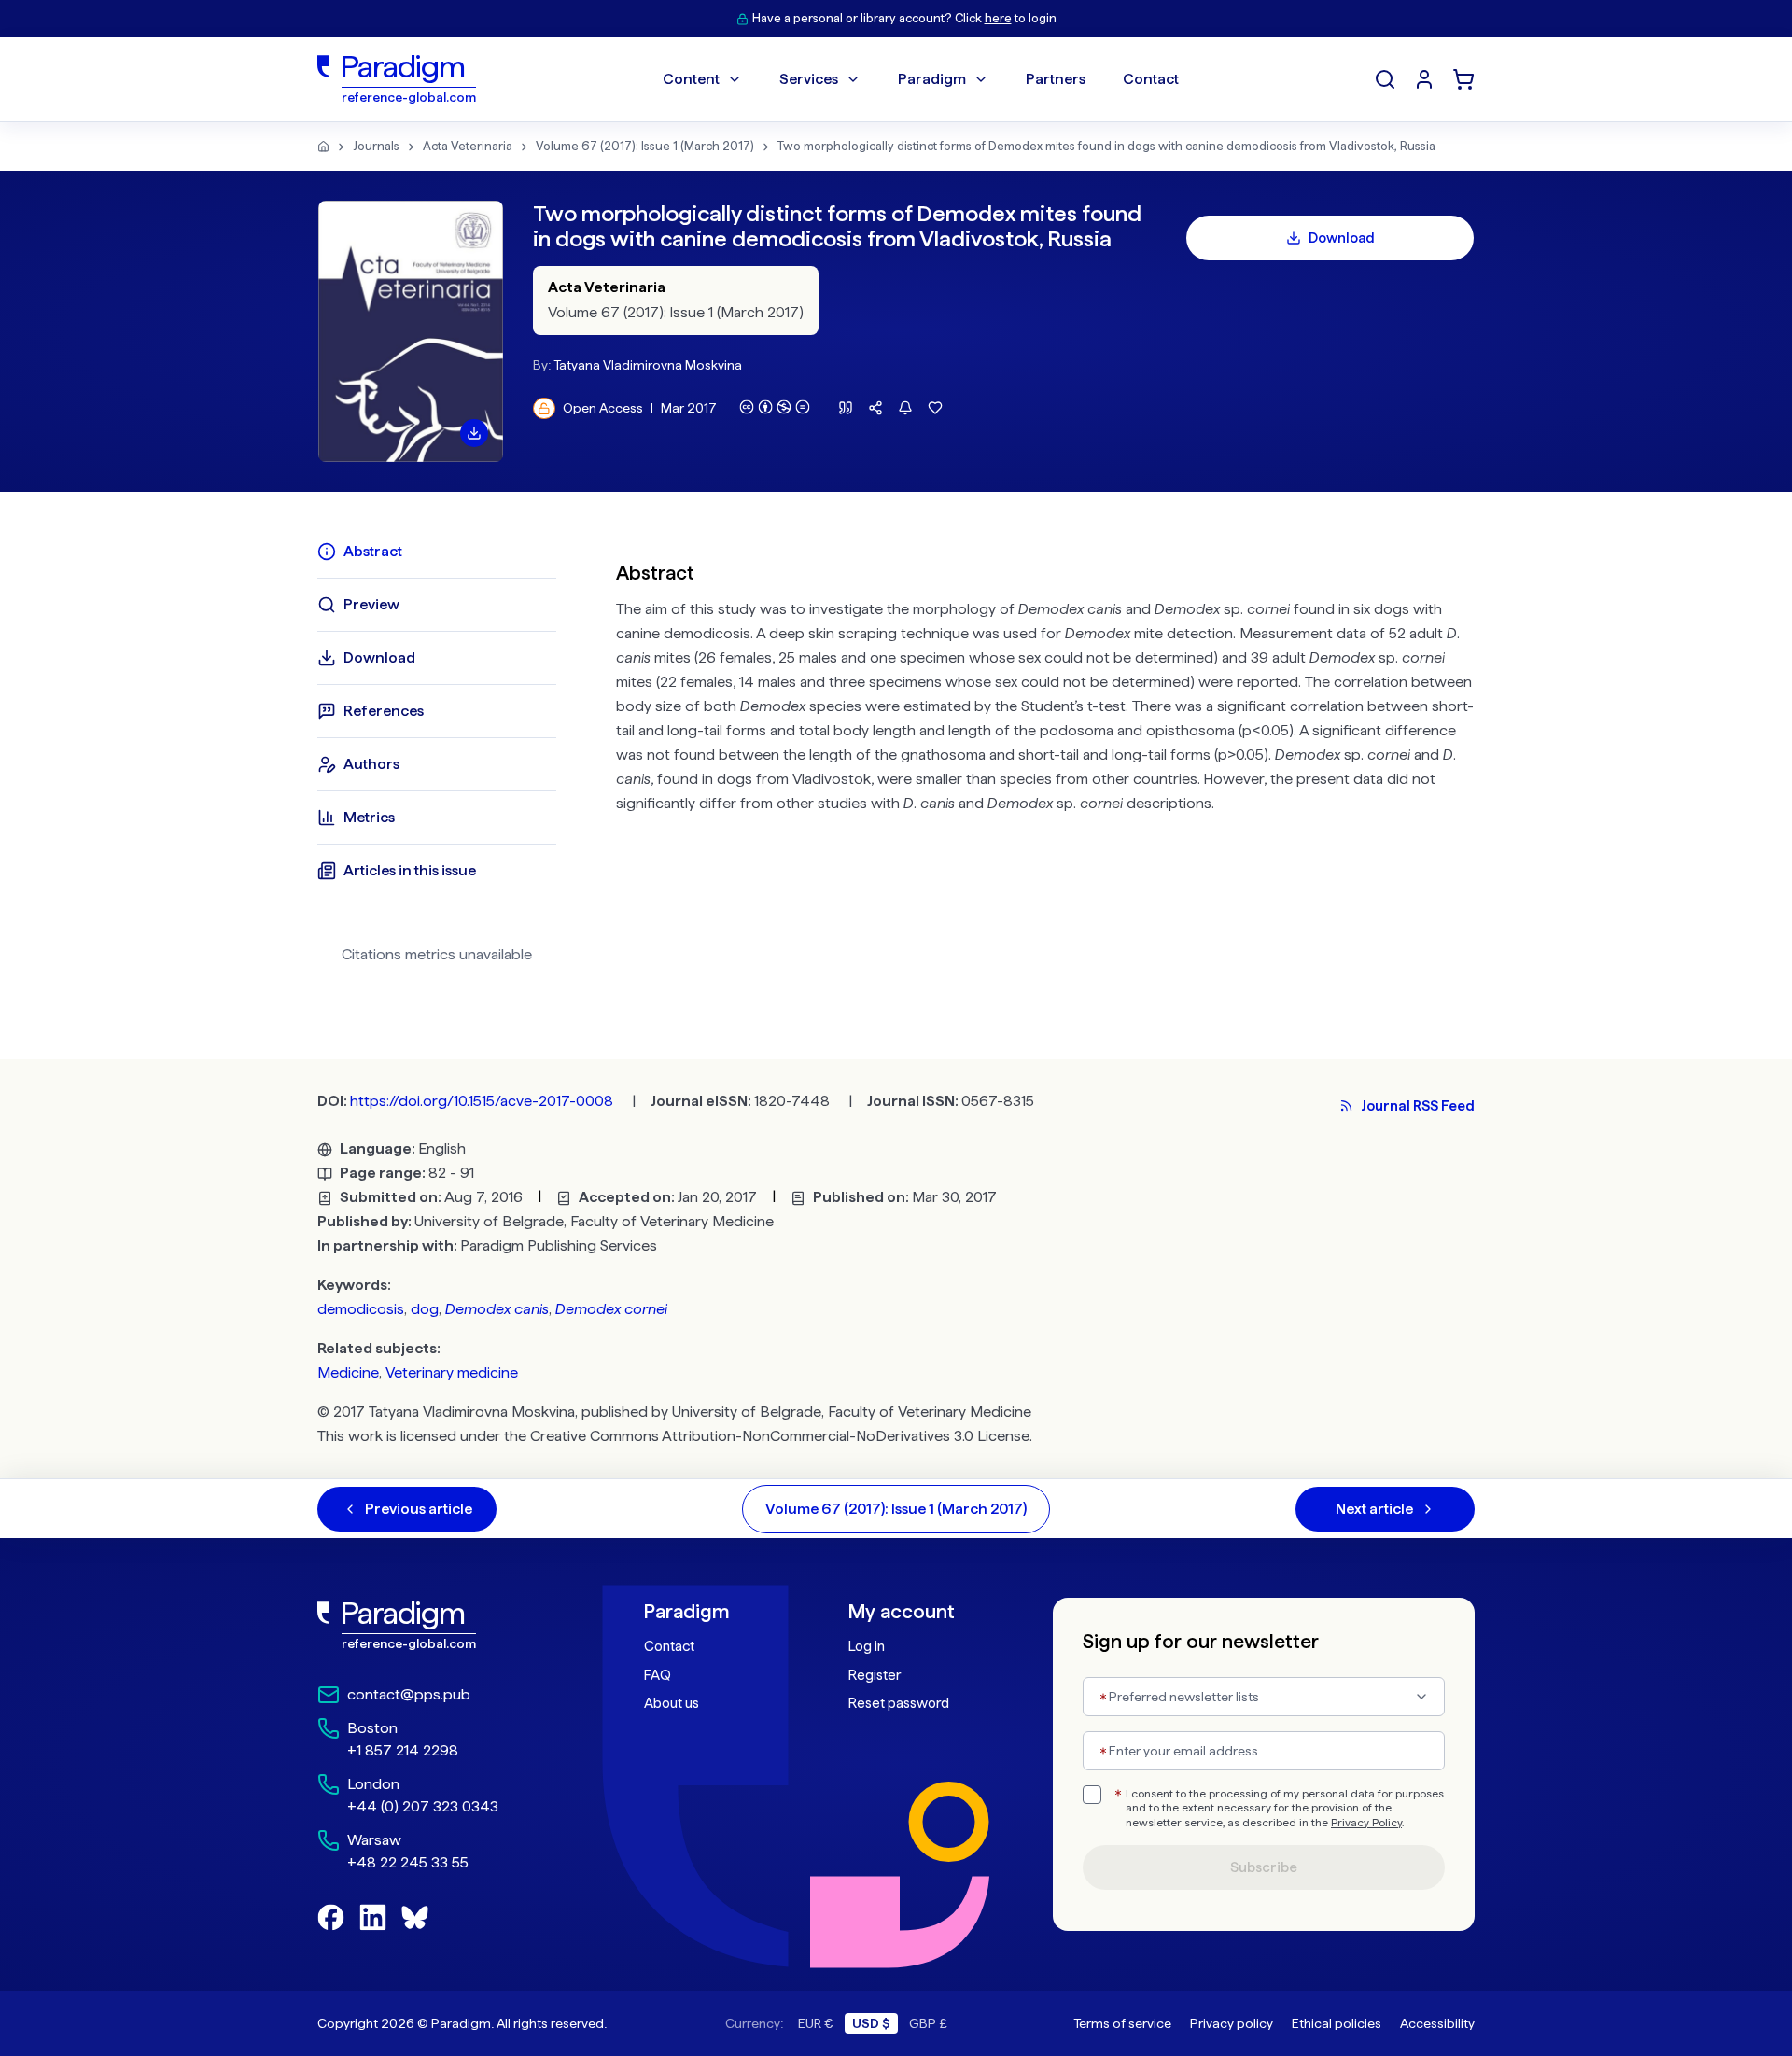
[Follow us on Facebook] (331, 1917)
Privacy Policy (1366, 1823)
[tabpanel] (1045, 760)
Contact (669, 1646)
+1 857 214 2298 (403, 1750)
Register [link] (875, 1675)
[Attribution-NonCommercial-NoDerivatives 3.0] (775, 407)
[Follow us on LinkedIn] (373, 1917)
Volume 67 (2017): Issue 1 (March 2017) (645, 146)
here (998, 18)
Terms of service (1122, 2023)
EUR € (816, 2023)
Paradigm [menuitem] (932, 79)
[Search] (1385, 79)
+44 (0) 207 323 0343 (423, 1806)
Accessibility (1437, 2023)
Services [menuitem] (809, 79)
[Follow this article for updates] (905, 408)
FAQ (658, 1675)
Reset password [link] (899, 1703)
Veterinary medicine (452, 1372)
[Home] (323, 147)
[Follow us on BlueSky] (415, 1917)
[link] (440, 1626)
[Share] (875, 408)
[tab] (437, 552)
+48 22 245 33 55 (408, 1862)
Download (1342, 238)
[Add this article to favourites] (935, 408)
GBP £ (928, 2023)
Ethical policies (1337, 2023)
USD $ (871, 2023)
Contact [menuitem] (1151, 79)
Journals (376, 146)
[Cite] (846, 408)
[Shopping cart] (1463, 79)
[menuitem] (1424, 79)
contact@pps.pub (409, 1694)
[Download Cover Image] (474, 433)
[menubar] (921, 79)
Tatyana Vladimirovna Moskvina (648, 365)
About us (672, 1703)
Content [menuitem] (691, 79)
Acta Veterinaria (468, 146)
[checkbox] (1092, 1795)
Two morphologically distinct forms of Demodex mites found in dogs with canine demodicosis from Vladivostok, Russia (1106, 146)
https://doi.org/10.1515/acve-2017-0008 (482, 1101)
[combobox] (1264, 1697)
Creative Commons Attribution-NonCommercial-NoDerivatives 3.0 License (780, 1436)
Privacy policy (1232, 2023)
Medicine (348, 1372)
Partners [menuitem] (1056, 79)
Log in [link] (867, 1646)
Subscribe (1264, 1867)
